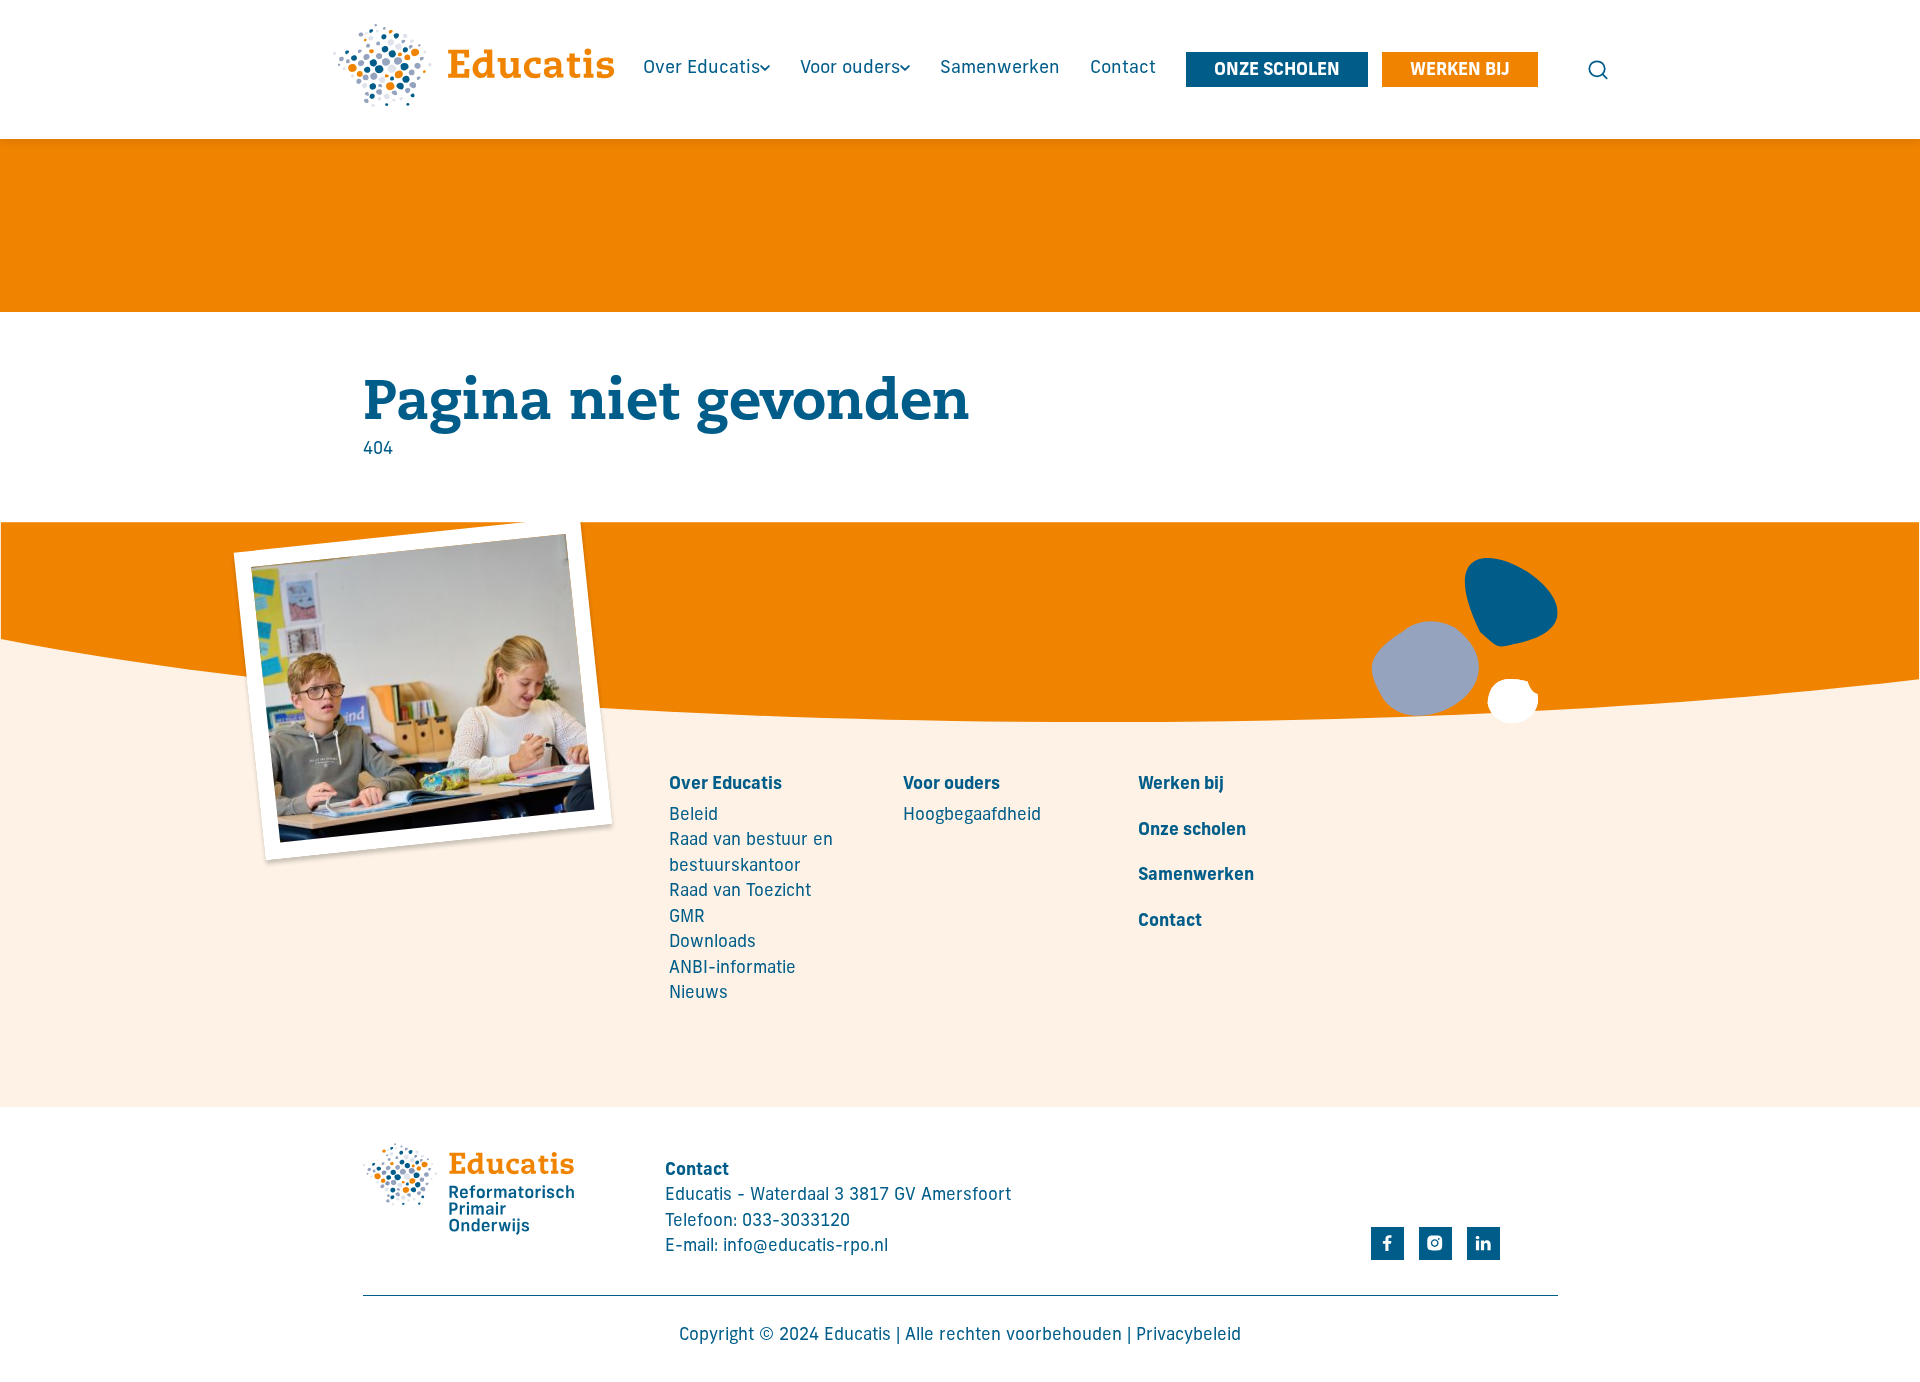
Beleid (693, 815)
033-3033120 (796, 1221)
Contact (1170, 921)
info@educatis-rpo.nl (805, 1246)
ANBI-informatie (732, 968)
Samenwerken (1196, 875)
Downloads (712, 942)
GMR (687, 917)
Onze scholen (1192, 830)
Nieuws (698, 993)
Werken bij (1181, 784)
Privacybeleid (1188, 1335)
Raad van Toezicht (740, 891)
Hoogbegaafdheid (972, 815)
